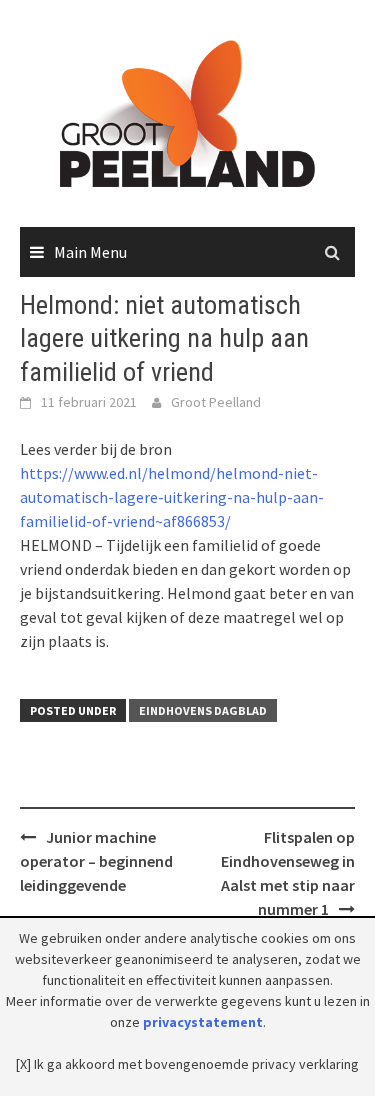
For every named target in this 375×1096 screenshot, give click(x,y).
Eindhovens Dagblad (203, 710)
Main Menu (90, 252)
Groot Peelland (216, 402)
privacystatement (203, 1022)
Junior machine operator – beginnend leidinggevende (96, 861)
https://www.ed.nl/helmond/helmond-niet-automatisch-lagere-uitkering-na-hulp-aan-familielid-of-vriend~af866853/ (172, 497)
